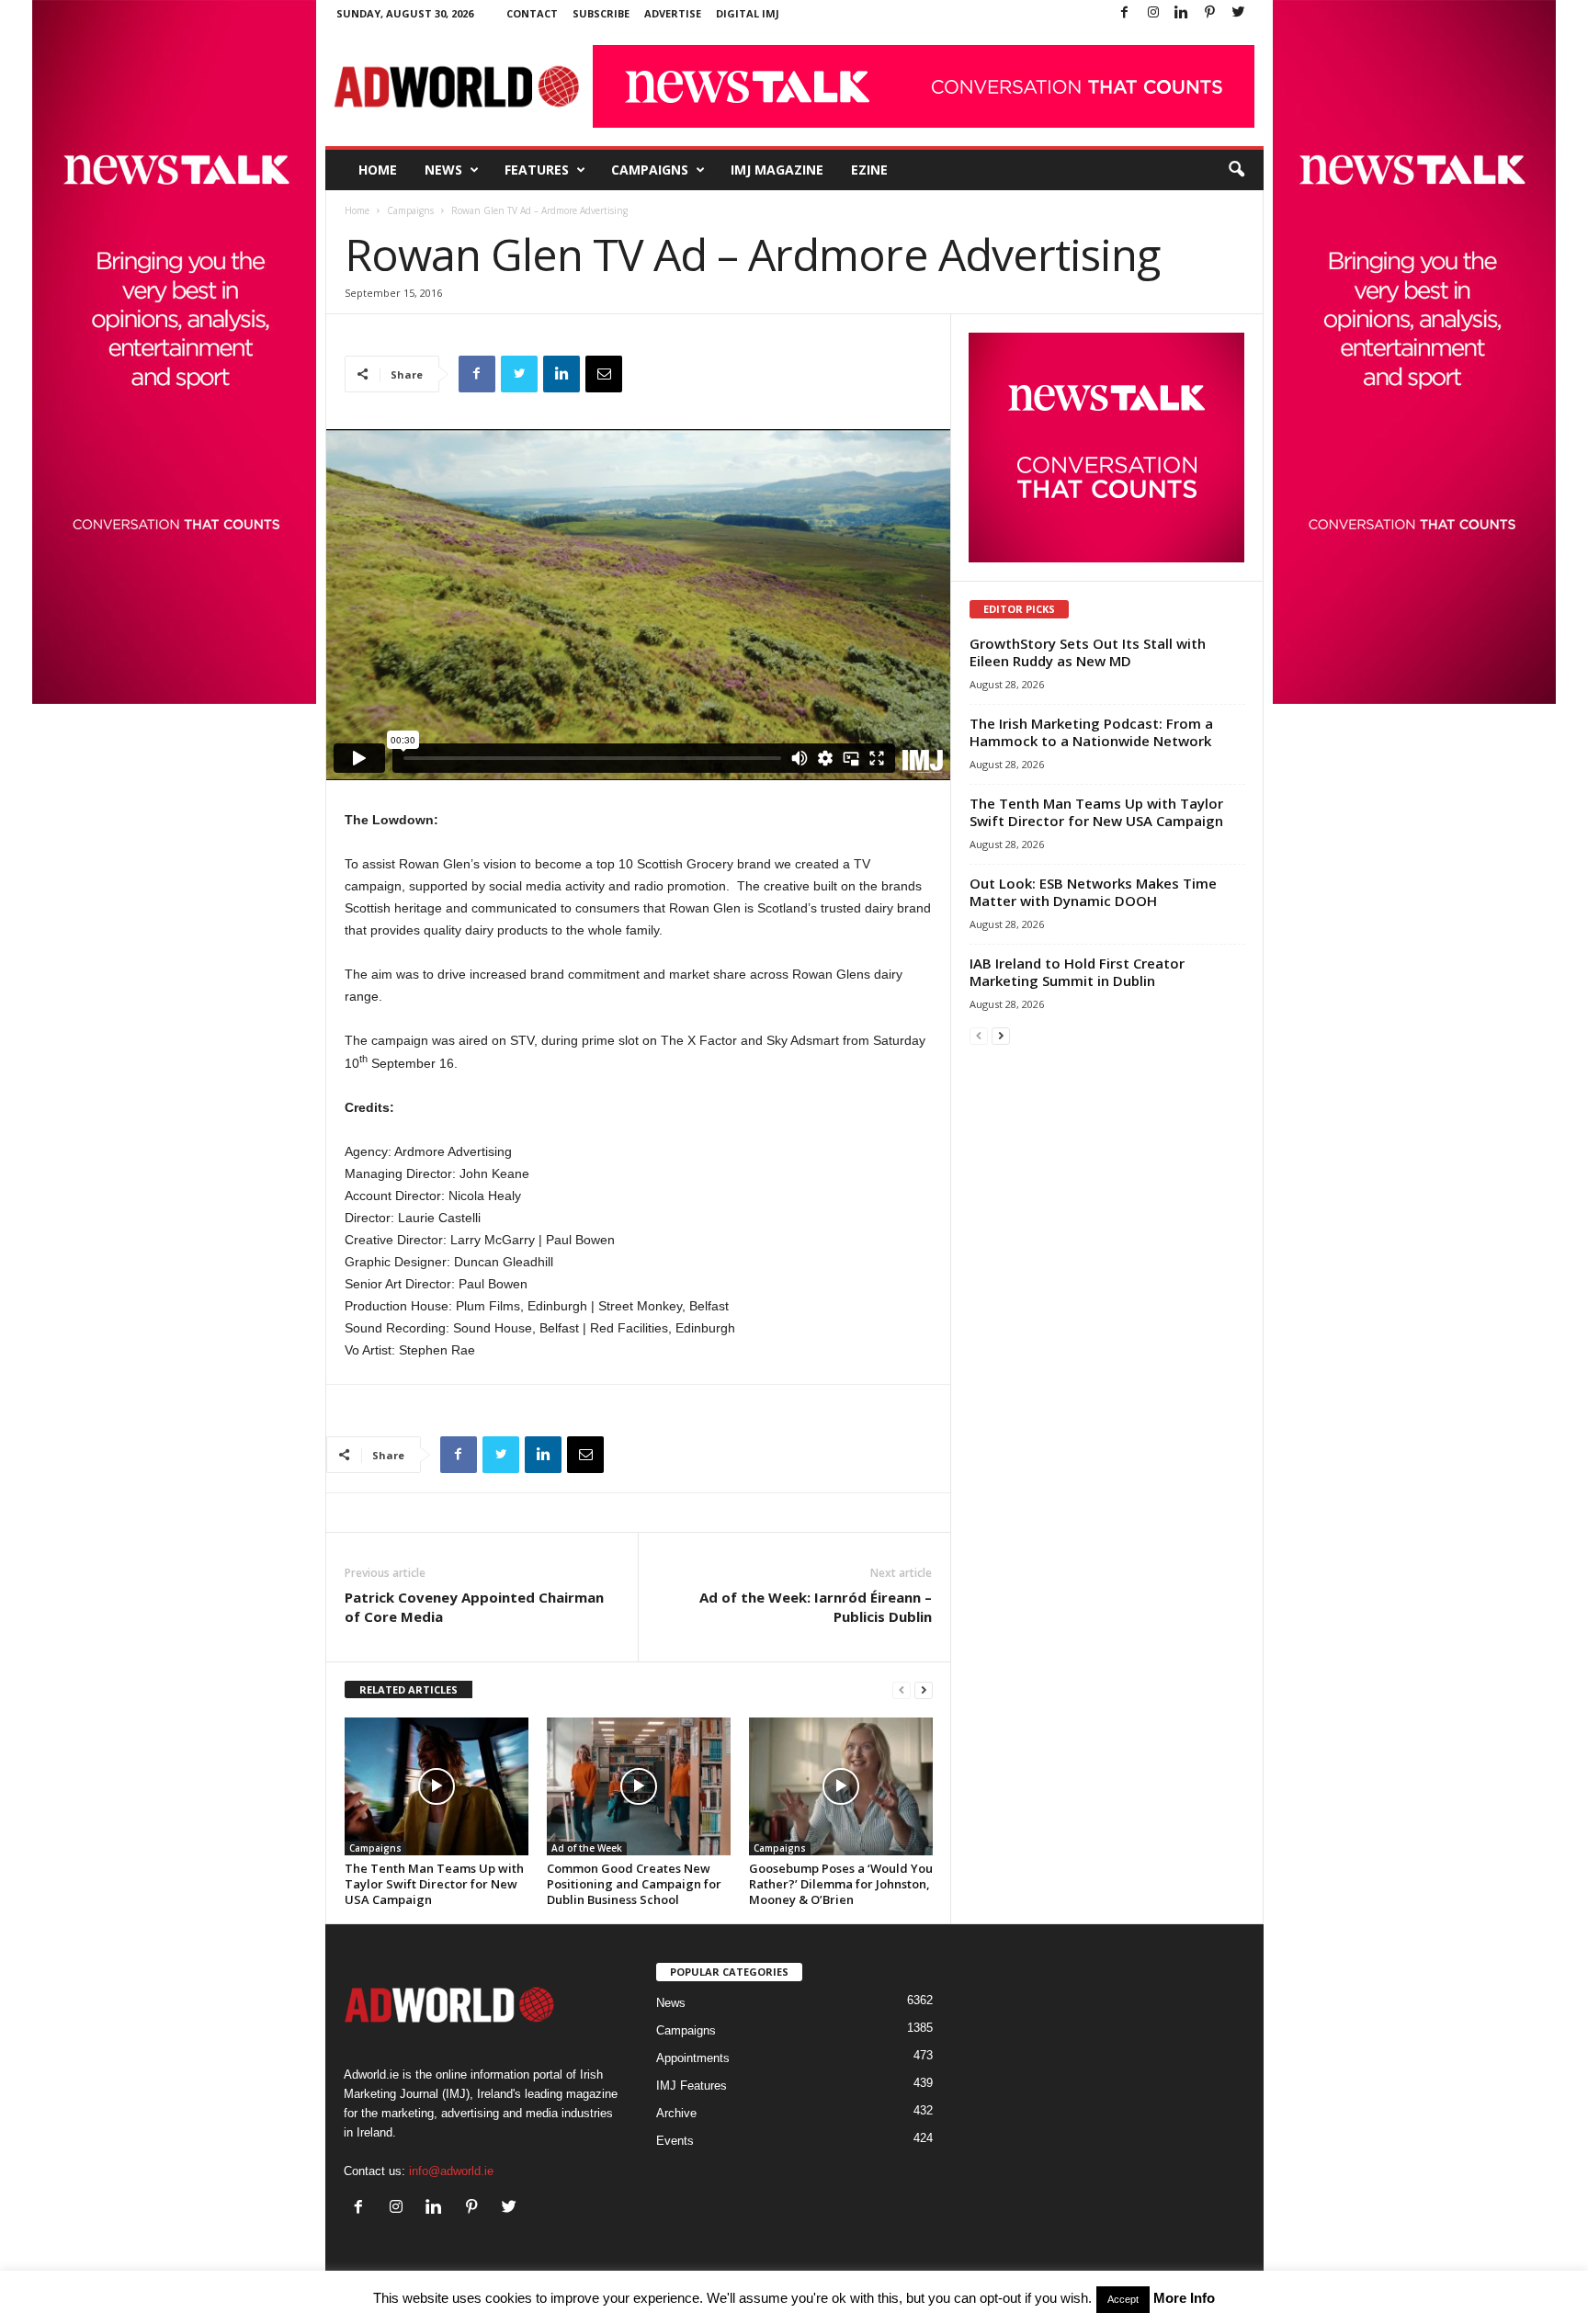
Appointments (693, 2058)
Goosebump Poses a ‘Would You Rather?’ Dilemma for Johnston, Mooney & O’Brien (841, 1884)
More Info (1184, 2298)
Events (675, 2141)
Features (537, 170)
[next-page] (924, 1690)
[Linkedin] (1182, 13)
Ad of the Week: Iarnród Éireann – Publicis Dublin (816, 1607)
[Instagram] (1153, 13)
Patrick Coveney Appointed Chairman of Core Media (474, 1607)
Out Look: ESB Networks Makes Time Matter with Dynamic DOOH (1093, 892)
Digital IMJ (748, 13)
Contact (532, 13)
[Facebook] (1125, 13)
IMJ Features (692, 2086)
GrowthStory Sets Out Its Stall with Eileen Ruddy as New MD (1088, 652)
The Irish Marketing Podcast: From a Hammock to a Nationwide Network (1091, 732)
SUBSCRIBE (601, 13)
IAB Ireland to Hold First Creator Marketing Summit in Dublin (1077, 972)
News (443, 170)
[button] (1236, 170)
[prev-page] (902, 1690)
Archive (676, 2113)
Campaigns (650, 170)
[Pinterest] (1210, 13)
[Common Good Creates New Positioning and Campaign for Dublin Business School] (639, 1786)
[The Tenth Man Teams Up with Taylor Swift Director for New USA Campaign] (437, 1786)
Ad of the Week (587, 1848)
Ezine (869, 170)
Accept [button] (1123, 2299)
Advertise (673, 13)
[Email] (604, 374)
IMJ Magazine (777, 170)
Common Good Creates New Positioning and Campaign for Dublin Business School (634, 1884)
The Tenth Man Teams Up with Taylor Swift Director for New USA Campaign (434, 1884)
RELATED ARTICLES (408, 1689)
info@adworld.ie (451, 2171)
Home (378, 170)
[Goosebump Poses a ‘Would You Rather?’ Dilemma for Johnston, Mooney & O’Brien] (841, 1786)
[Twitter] (1239, 13)
